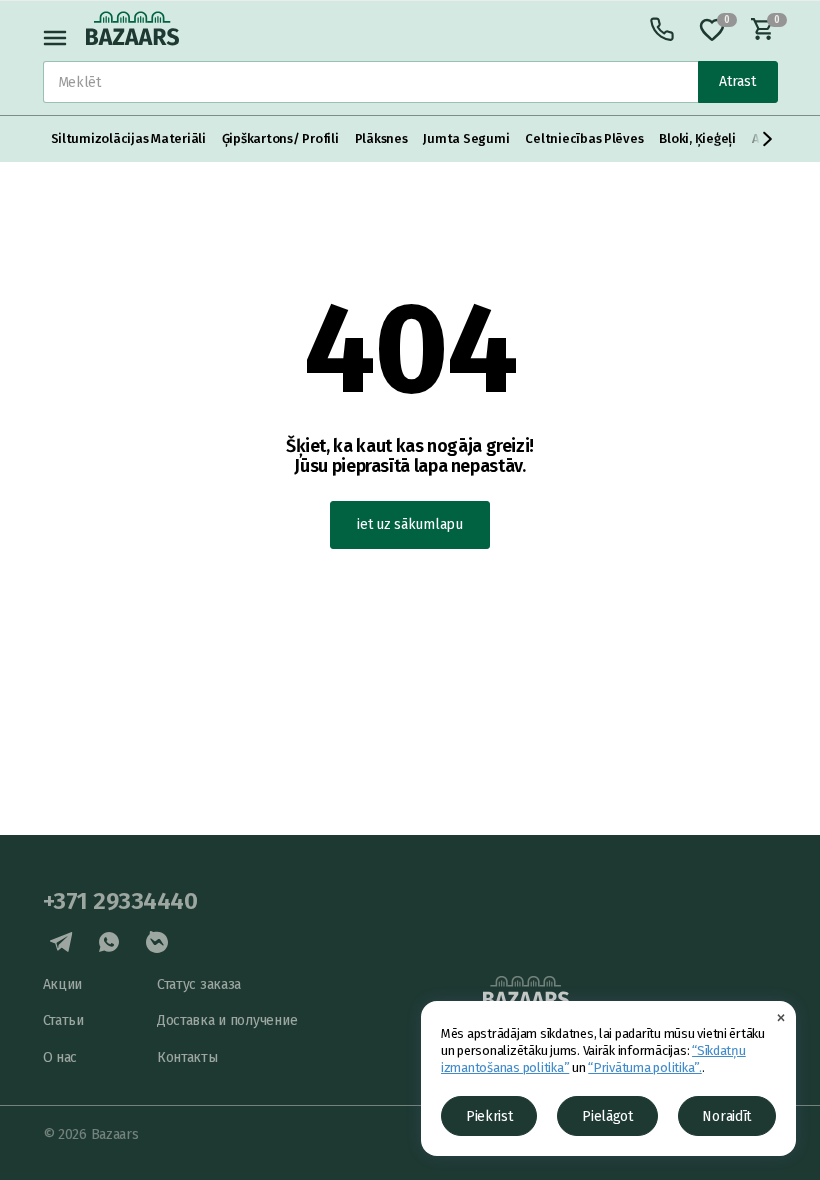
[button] (768, 139)
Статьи (63, 1020)
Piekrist (489, 1116)
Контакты (187, 1057)
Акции (63, 984)
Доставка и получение (227, 1020)
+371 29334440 (120, 901)
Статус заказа (199, 984)
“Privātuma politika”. (645, 1067)
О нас (60, 1057)
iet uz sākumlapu (410, 524)
